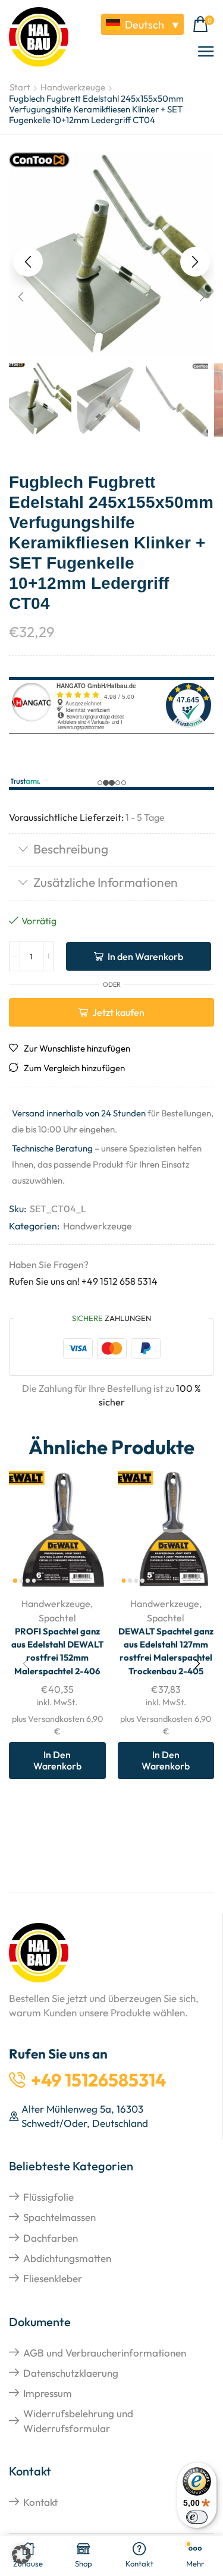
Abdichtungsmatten (67, 2258)
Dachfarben (51, 2238)
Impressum (48, 2393)
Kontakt (40, 2502)
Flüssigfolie (48, 2197)
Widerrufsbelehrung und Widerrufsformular (78, 2420)
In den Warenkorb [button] (57, 1760)
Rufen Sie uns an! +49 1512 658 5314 (83, 1281)
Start (20, 87)
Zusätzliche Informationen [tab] (106, 882)
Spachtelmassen (59, 2217)
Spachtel (57, 1618)
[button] (203, 25)
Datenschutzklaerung (71, 2373)
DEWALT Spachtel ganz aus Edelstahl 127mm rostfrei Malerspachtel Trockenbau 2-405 (166, 1651)
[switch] (197, 2517)
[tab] (111, 850)
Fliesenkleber (53, 2278)
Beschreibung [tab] (71, 849)
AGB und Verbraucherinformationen (105, 2353)
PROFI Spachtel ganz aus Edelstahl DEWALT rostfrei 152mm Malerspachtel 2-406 (57, 1651)
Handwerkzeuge (73, 87)
